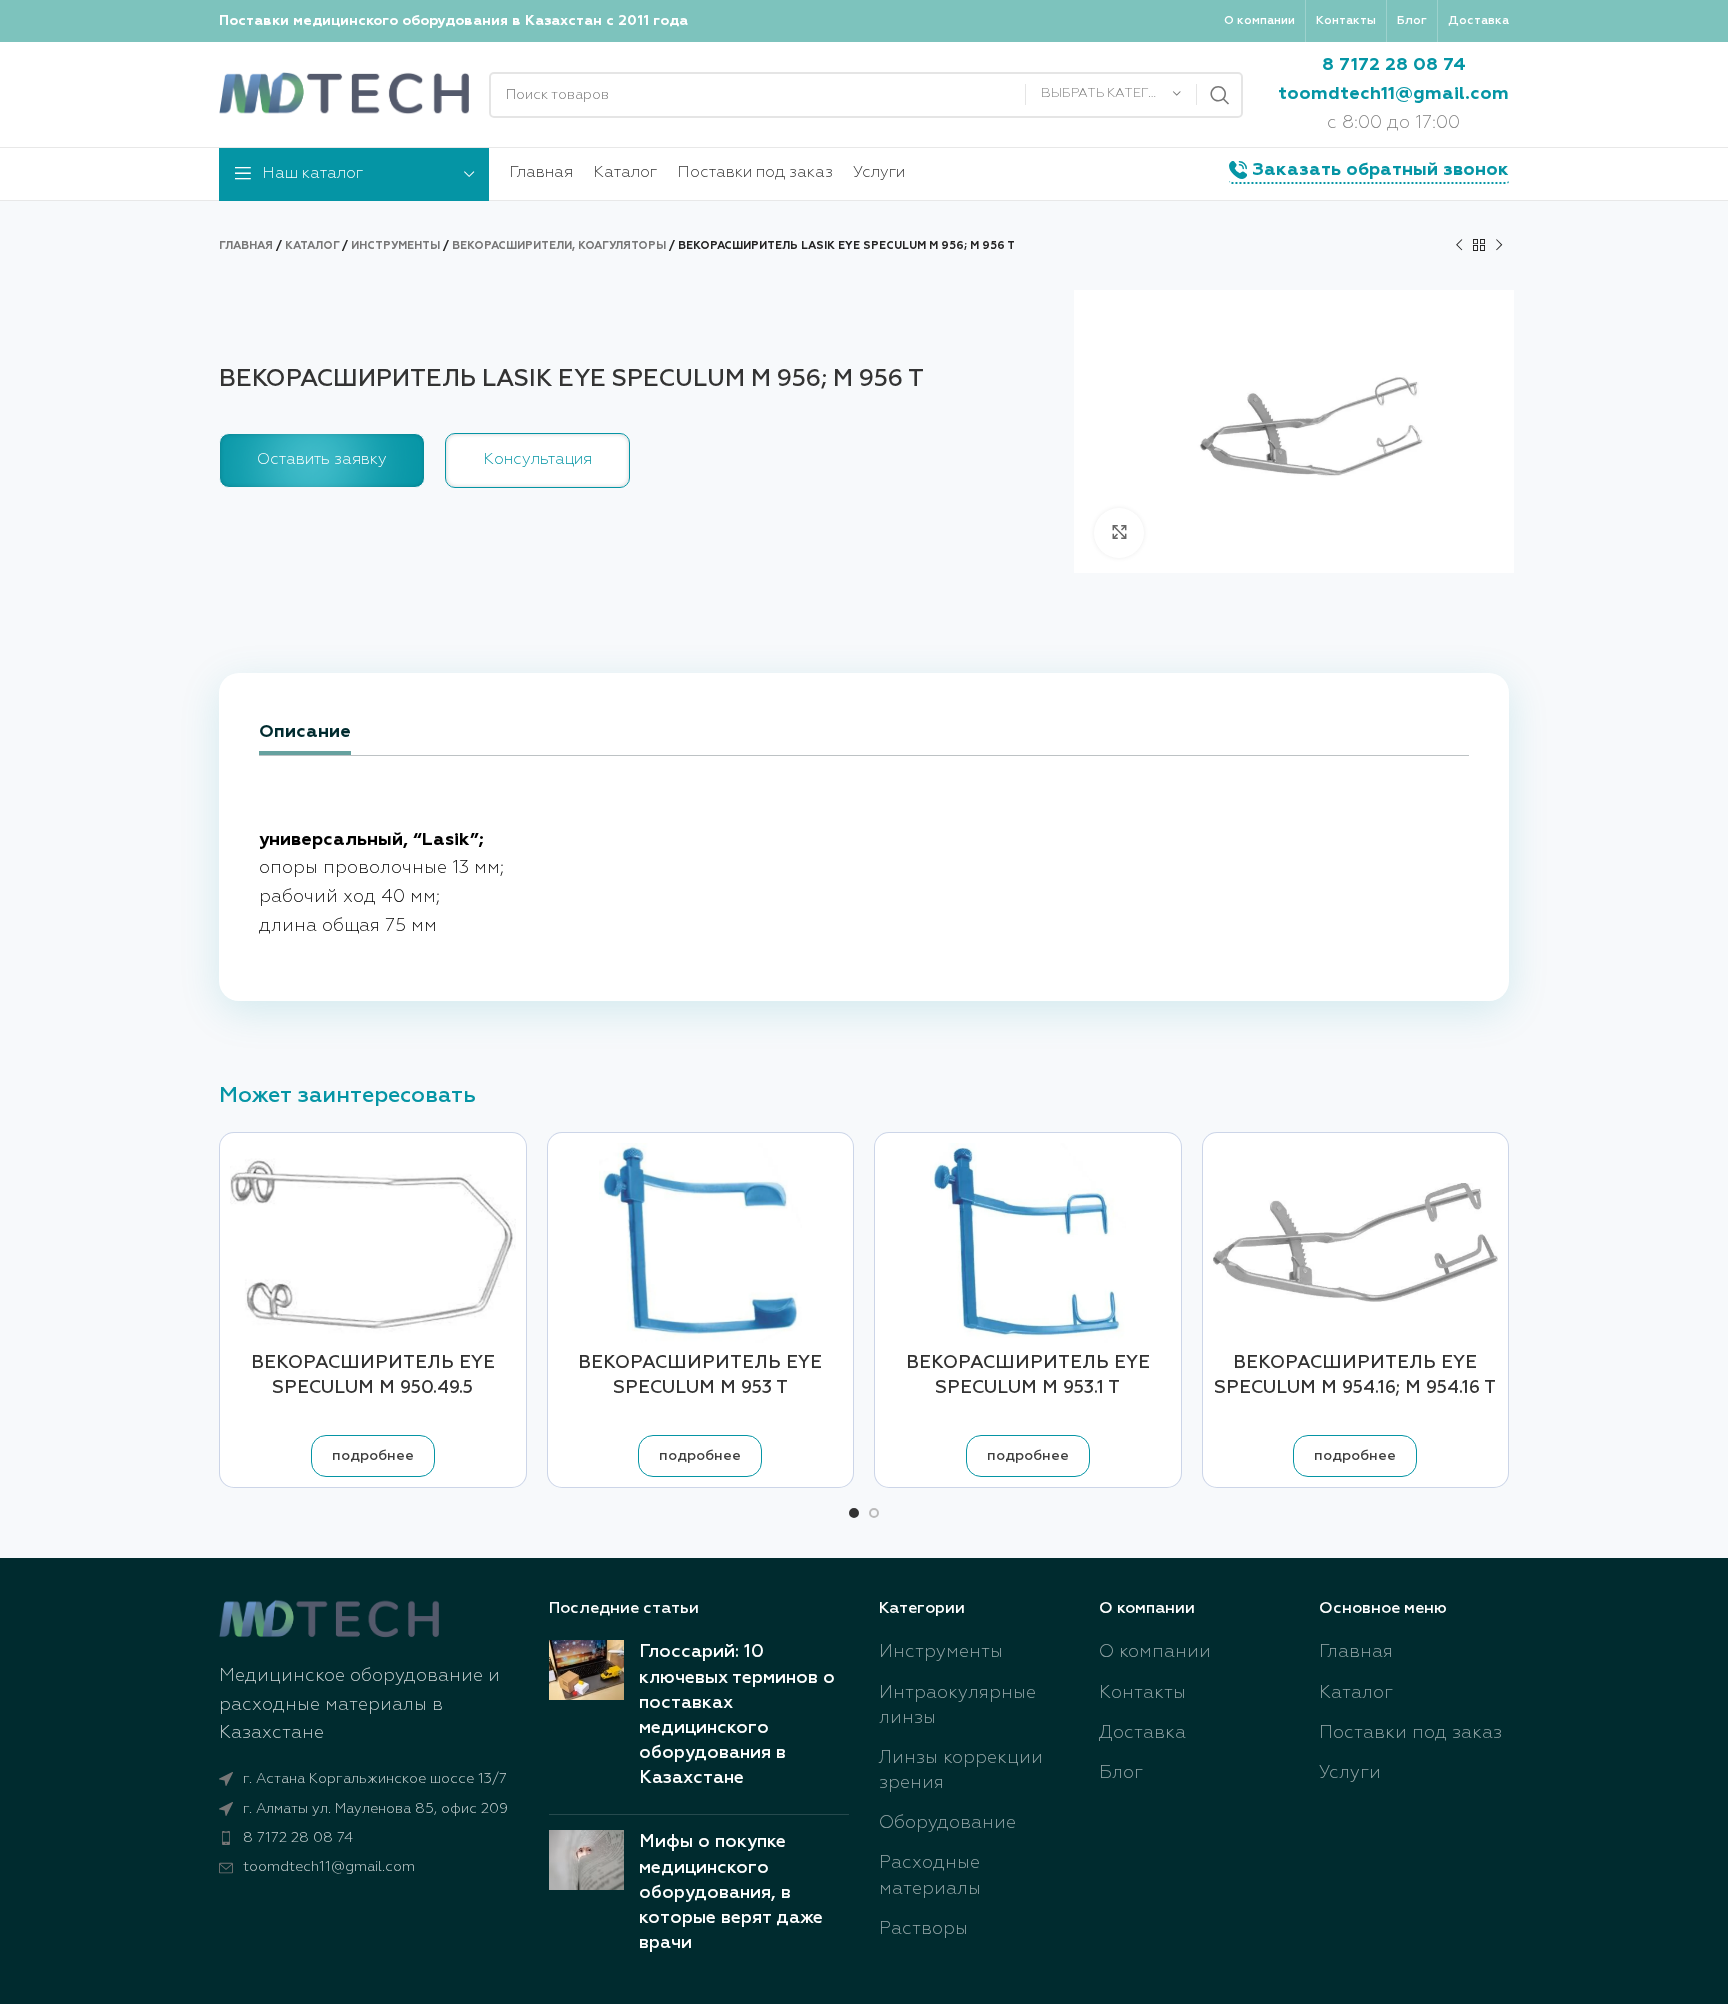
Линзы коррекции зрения (961, 1770)
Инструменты (395, 245)
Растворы (923, 1929)
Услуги (1350, 1773)
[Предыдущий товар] (1459, 246)
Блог (1121, 1773)
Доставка (1142, 1733)
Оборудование (947, 1823)
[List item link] (369, 1838)
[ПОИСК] (1220, 95)
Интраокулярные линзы (957, 1705)
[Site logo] (344, 94)
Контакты (1142, 1693)
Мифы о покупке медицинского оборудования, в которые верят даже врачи (731, 1892)
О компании (1155, 1652)
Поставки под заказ (1410, 1733)
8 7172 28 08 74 (1394, 65)
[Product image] (701, 1243)
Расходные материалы (930, 1875)
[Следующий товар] (1499, 246)
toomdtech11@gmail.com (1393, 94)
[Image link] (329, 1619)
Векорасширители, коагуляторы (559, 245)
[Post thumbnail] (586, 1719)
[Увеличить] (1119, 533)
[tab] (305, 734)
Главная (246, 245)
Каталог (312, 245)
